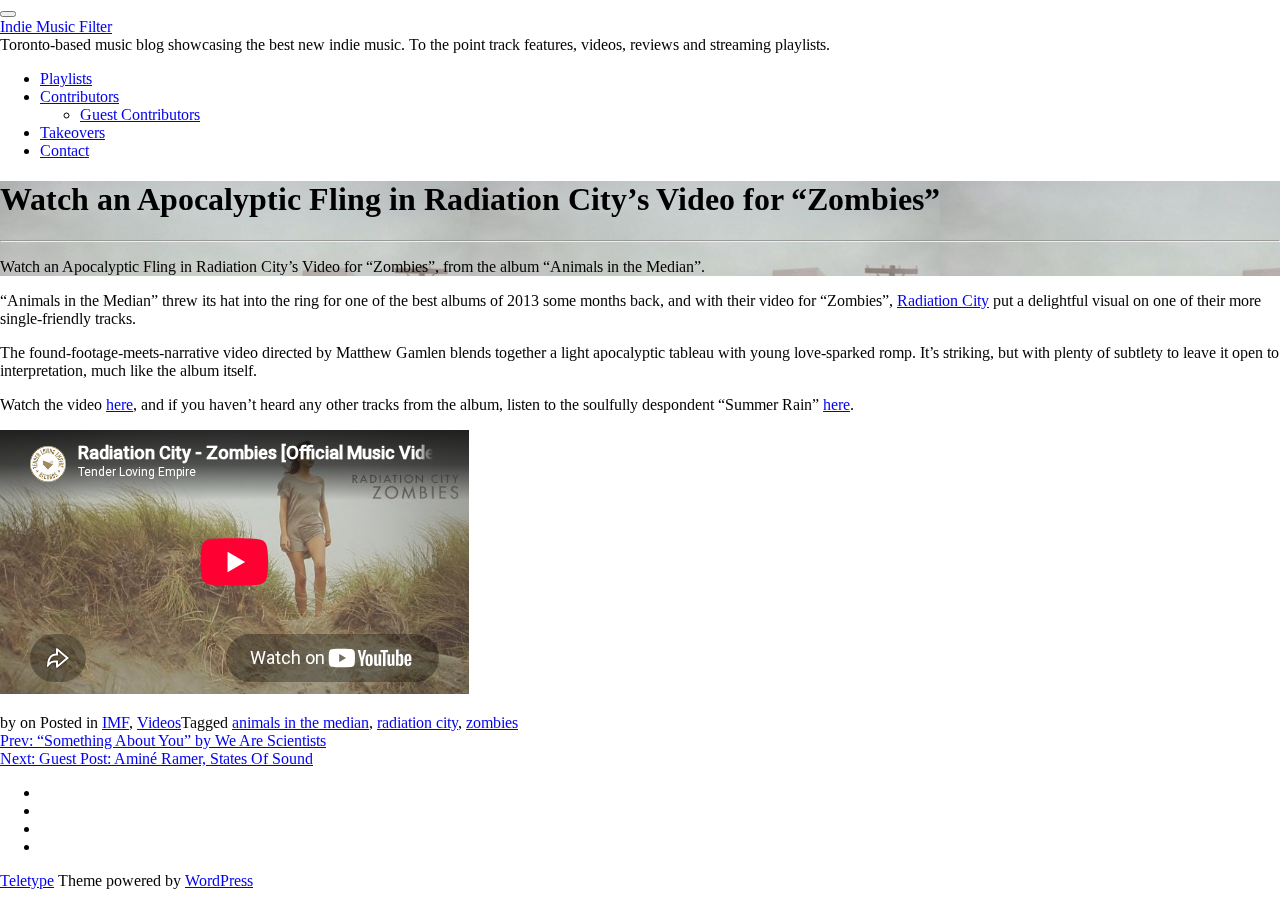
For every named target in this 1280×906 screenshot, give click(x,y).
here (119, 404)
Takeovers (72, 132)
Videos (159, 722)
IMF (115, 722)
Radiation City (943, 300)
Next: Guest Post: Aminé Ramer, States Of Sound (156, 758)
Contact (64, 150)
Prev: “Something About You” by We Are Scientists (163, 740)
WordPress (219, 880)
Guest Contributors (140, 114)
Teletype (27, 880)
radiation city (417, 722)
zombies (492, 722)
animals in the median (300, 722)
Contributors (79, 96)
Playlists (66, 78)
